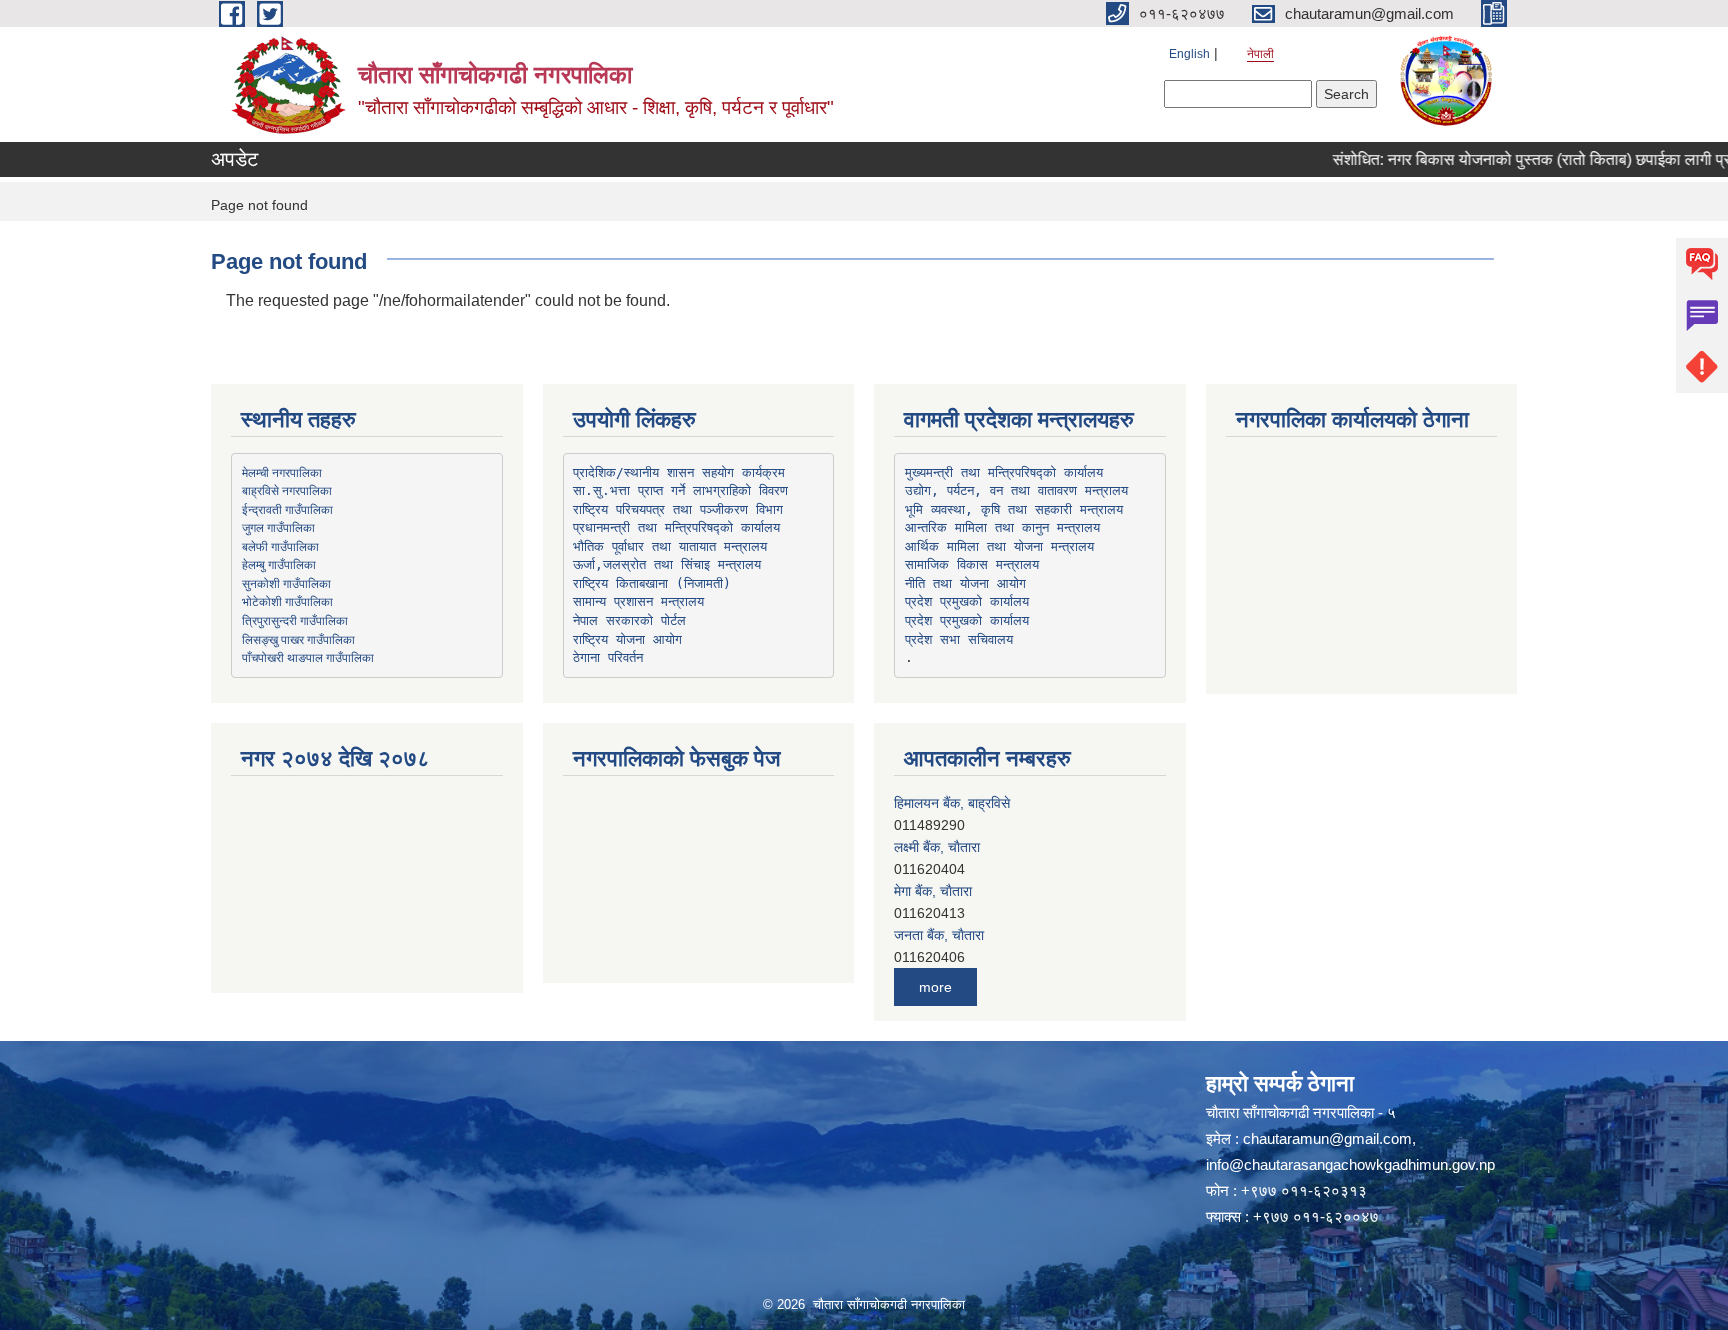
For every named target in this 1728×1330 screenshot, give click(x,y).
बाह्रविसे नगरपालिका (287, 490)
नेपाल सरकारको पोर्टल (629, 620)
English (1189, 54)
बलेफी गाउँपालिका (280, 546)
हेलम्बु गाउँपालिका (279, 564)
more (935, 987)
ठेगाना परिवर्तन (608, 657)
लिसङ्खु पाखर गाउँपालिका (298, 639)
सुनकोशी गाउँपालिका (286, 583)
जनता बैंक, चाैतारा (939, 891)
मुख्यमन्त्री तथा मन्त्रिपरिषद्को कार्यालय (1004, 472)
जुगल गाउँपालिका (278, 527)
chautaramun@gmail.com (1327, 1138)
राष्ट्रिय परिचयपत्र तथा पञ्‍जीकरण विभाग (678, 509)
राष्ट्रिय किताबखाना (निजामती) (652, 583)
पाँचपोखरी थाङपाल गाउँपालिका (308, 657)
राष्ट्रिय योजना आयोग (627, 639)
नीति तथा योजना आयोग (965, 583)
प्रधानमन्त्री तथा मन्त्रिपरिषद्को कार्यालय (676, 527)
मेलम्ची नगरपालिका (282, 472)
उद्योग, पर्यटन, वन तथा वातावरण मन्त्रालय (1016, 490)
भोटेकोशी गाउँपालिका (287, 601)
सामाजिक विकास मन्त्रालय (972, 564)
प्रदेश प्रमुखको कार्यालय (967, 601)
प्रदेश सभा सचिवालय (959, 639)
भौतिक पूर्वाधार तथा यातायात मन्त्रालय (670, 546)
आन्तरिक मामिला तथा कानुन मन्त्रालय (1002, 527)
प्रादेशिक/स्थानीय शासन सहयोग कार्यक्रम (679, 472)
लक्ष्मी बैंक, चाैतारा (937, 803)
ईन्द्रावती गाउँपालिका (287, 509)
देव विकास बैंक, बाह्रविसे (954, 935)
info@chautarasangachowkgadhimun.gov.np (1350, 1164)
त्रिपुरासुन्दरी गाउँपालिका (295, 620)
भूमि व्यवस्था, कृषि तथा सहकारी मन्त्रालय (1014, 509)
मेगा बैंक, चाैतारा (933, 847)
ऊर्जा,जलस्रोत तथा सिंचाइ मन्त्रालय (667, 564)
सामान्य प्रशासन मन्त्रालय (638, 601)
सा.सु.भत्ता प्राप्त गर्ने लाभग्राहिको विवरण (680, 490)
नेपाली (1260, 54)
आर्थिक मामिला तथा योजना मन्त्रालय (999, 546)
